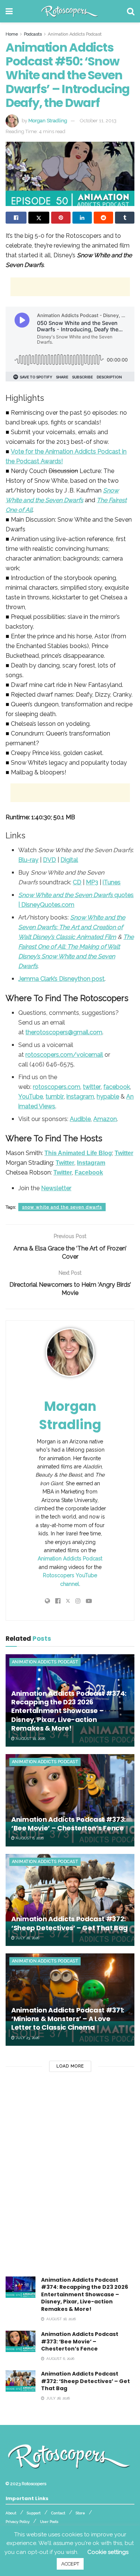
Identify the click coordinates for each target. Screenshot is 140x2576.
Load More (70, 2066)
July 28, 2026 (27, 1938)
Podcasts (33, 34)
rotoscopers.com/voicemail (64, 1055)
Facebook (89, 1172)
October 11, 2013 (98, 121)
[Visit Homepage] (70, 11)
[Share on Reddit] (103, 218)
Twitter (124, 1153)
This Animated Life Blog (78, 1153)
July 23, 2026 (27, 2038)
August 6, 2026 (29, 1838)
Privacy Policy (18, 2522)
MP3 (92, 882)
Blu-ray (28, 860)
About (11, 2513)
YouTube (31, 1097)
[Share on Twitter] (39, 218)
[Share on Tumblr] (125, 218)
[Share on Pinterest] (61, 218)
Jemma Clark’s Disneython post (61, 979)
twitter (92, 1087)
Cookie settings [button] (108, 2552)
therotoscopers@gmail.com (64, 1032)
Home (12, 34)
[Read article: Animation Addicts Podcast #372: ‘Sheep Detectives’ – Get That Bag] (70, 1900)
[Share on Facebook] (16, 218)
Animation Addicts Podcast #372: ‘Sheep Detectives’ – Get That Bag (69, 1923)
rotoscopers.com (57, 1087)
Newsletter (56, 1188)
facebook (117, 1087)
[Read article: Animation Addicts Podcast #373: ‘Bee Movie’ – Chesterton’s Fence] (70, 1800)
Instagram (91, 1163)
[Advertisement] (70, 287)
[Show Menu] (9, 11)
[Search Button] (131, 11)
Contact (58, 2513)
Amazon (105, 1119)
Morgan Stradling (48, 121)
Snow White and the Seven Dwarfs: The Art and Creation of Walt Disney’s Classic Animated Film (72, 927)
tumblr (55, 1097)
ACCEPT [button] (70, 2564)
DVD (49, 860)
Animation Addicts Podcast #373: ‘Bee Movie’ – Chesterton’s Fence (69, 1824)
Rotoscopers (34, 2484)
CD (77, 882)
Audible (80, 1119)
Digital (69, 860)
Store (80, 2513)
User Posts (49, 2522)
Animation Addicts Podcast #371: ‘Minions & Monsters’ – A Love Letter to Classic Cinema (68, 2019)
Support (34, 2513)
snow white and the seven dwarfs (62, 1207)
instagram (80, 1097)
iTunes (112, 882)
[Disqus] (70, 2180)
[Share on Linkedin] (82, 218)
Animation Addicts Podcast (75, 34)
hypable (108, 1097)
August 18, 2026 (30, 1739)
